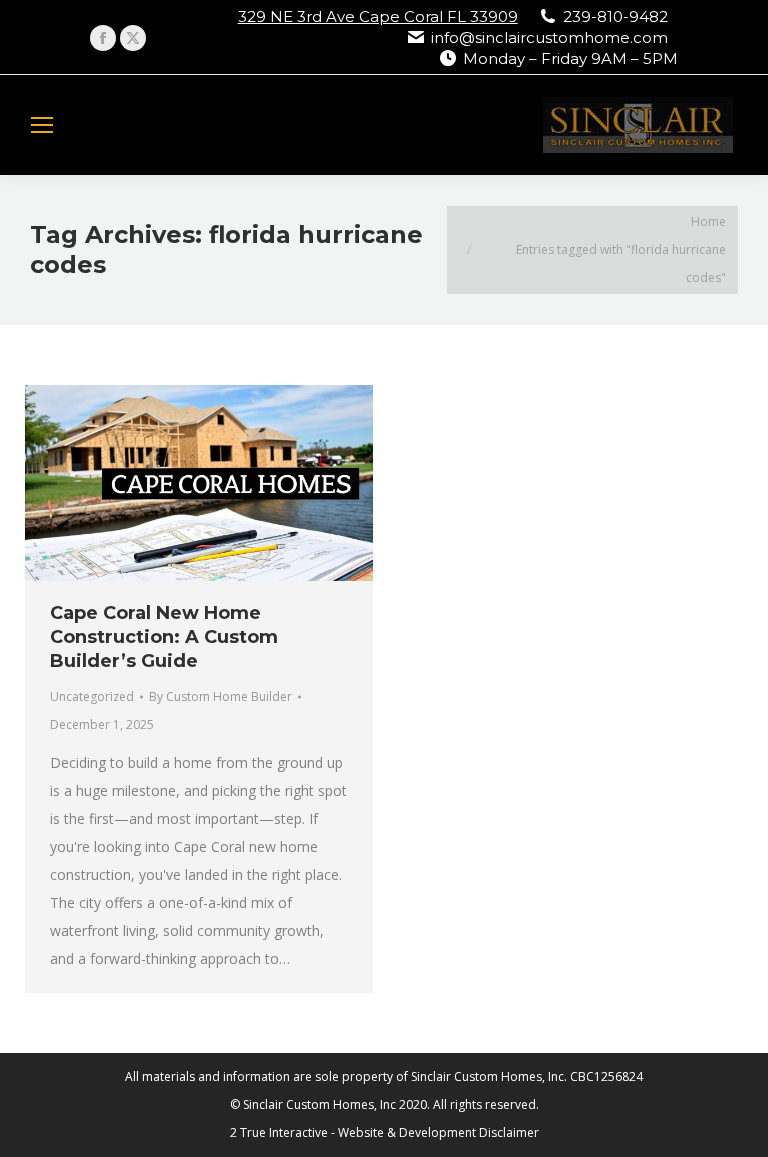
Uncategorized (92, 696)
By (220, 696)
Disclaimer (509, 1132)
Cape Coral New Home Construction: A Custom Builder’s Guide (164, 637)
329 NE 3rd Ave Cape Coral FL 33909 (378, 16)
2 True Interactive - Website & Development (353, 1132)
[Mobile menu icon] (42, 125)
